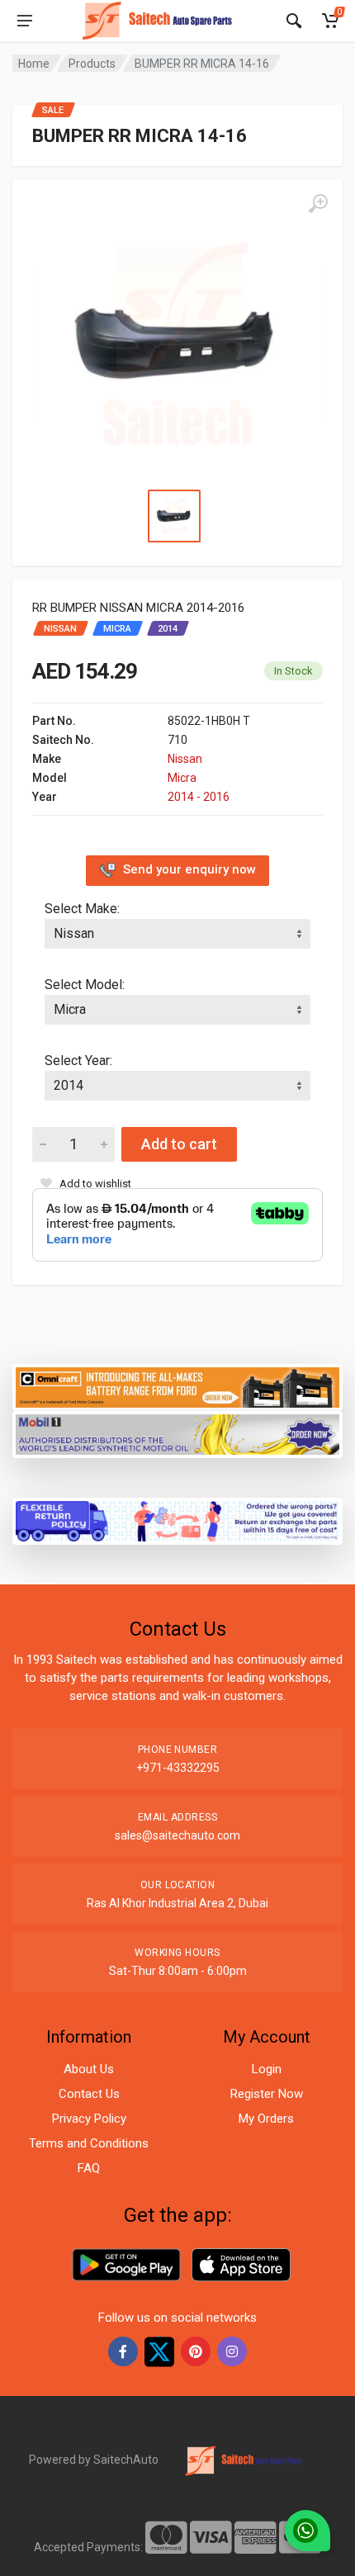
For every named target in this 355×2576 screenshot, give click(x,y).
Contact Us (89, 2094)
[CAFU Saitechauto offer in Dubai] (177, 1433)
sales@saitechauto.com (177, 1835)
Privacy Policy (89, 2119)
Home (34, 64)
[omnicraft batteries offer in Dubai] (177, 1386)
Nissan (185, 759)
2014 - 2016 (199, 797)
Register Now (267, 2094)
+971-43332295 (178, 1768)
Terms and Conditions (89, 2143)
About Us (89, 2069)
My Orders (266, 2119)
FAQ (89, 2168)
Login (267, 2069)
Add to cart (179, 1144)
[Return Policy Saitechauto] (177, 1520)
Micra (182, 778)
